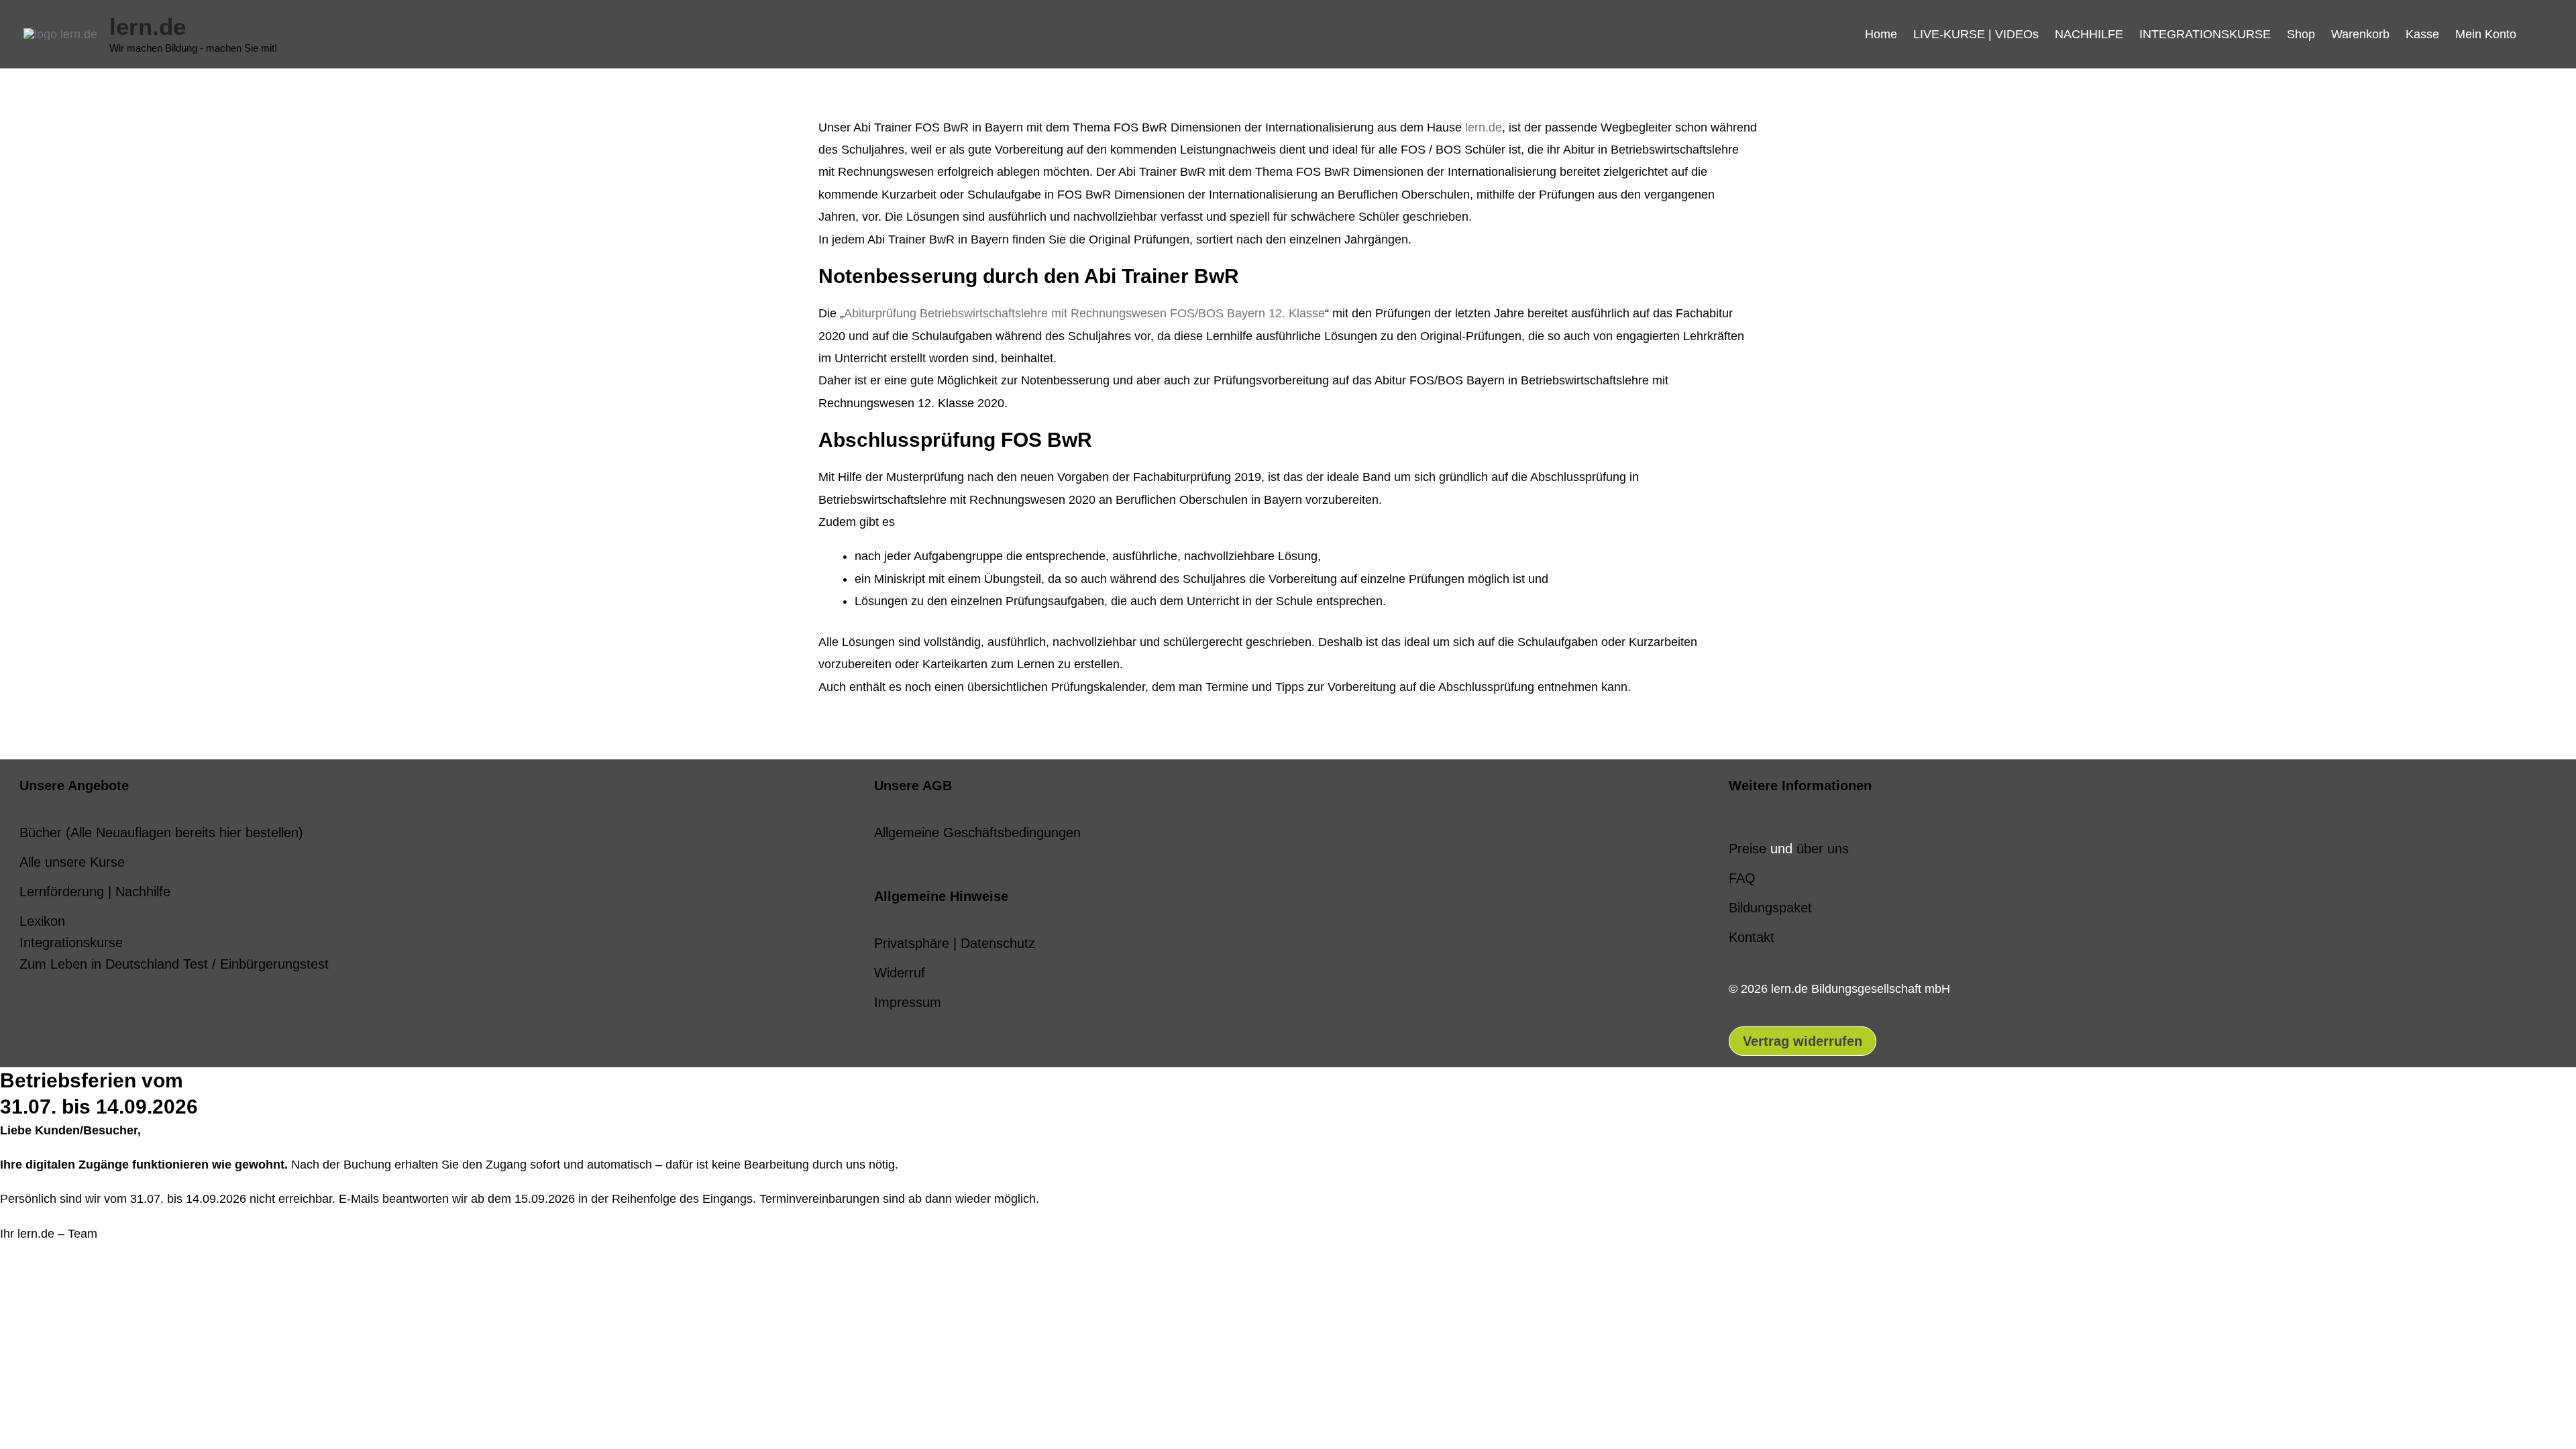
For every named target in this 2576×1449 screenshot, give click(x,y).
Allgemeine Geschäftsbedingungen (977, 833)
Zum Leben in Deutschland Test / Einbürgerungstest (174, 964)
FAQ (1742, 878)
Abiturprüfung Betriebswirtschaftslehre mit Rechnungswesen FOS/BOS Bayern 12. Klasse (1084, 313)
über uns (1823, 849)
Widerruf (900, 973)
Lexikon (42, 921)
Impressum (908, 1002)
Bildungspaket (1770, 908)
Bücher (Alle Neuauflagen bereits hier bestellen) (161, 833)
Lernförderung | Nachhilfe (95, 892)
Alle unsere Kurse (72, 862)
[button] (2538, 34)
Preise (1748, 849)
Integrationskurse (71, 943)
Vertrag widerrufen (1803, 1041)
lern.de (148, 26)
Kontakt (1752, 937)
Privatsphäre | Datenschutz (955, 943)
